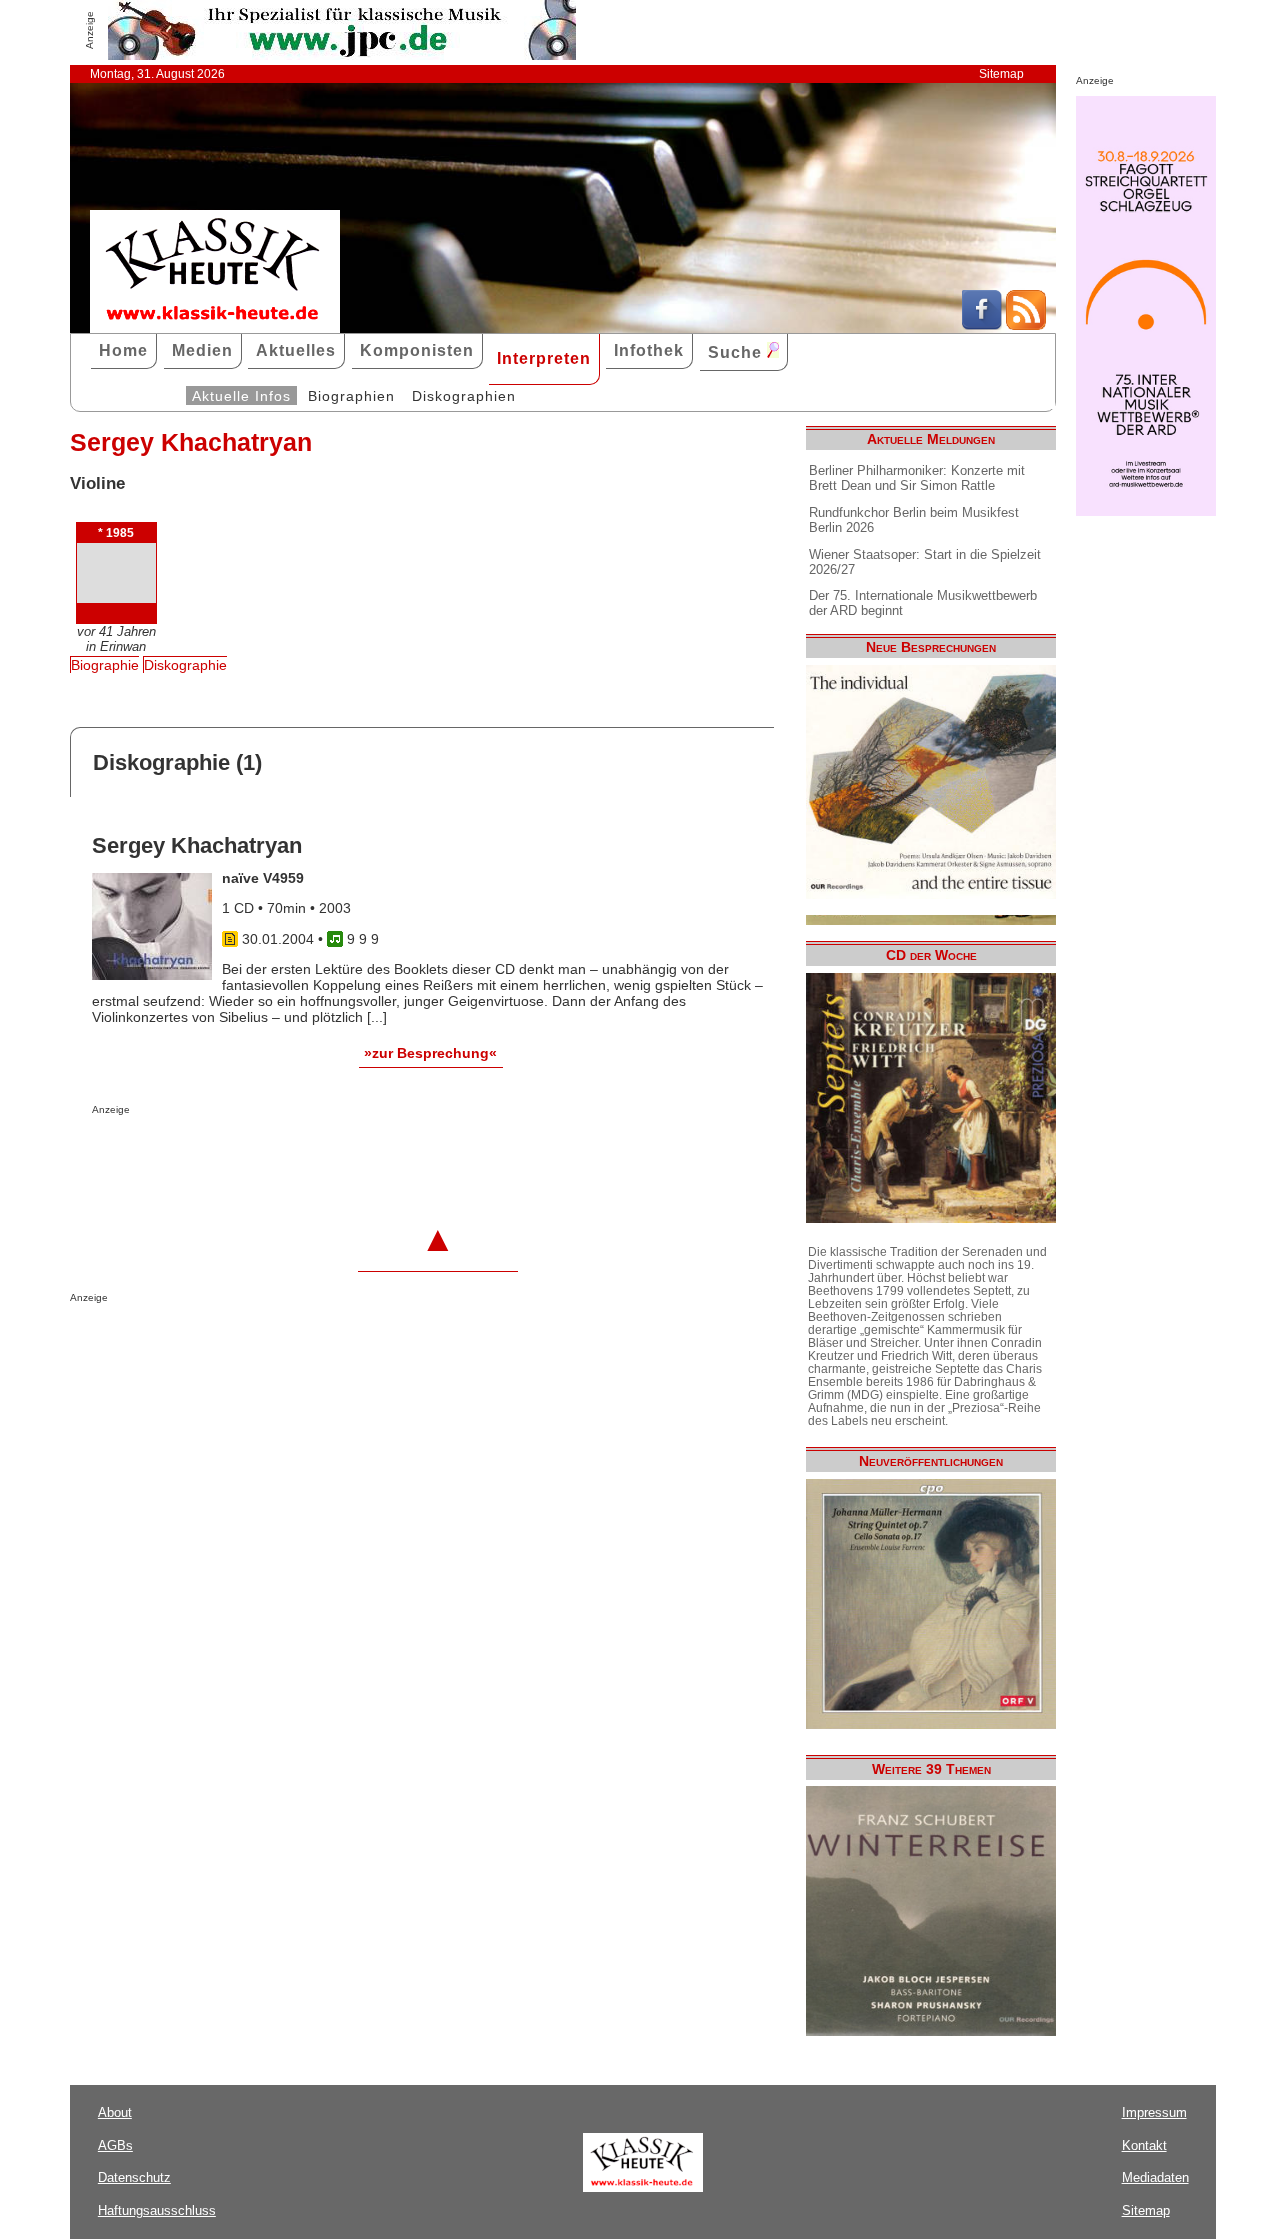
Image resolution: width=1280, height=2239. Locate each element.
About (115, 2112)
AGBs (115, 2145)
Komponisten (417, 350)
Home (123, 350)
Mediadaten (1155, 2177)
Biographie (105, 665)
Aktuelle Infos (241, 396)
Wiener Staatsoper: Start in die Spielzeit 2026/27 (925, 562)
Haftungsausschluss (157, 2210)
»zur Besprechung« (430, 1053)
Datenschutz (134, 2177)
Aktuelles (296, 350)
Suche (737, 352)
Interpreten (544, 358)
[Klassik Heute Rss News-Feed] (1026, 325)
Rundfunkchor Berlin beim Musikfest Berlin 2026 (914, 520)
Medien (202, 350)
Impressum (1154, 2112)
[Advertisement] (326, 1155)
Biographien (351, 396)
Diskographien (464, 396)
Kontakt (1144, 2145)
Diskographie (185, 665)
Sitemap (1001, 74)
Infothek (649, 350)
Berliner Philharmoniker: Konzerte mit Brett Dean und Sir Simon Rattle (917, 478)
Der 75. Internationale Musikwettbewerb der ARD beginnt (923, 603)
